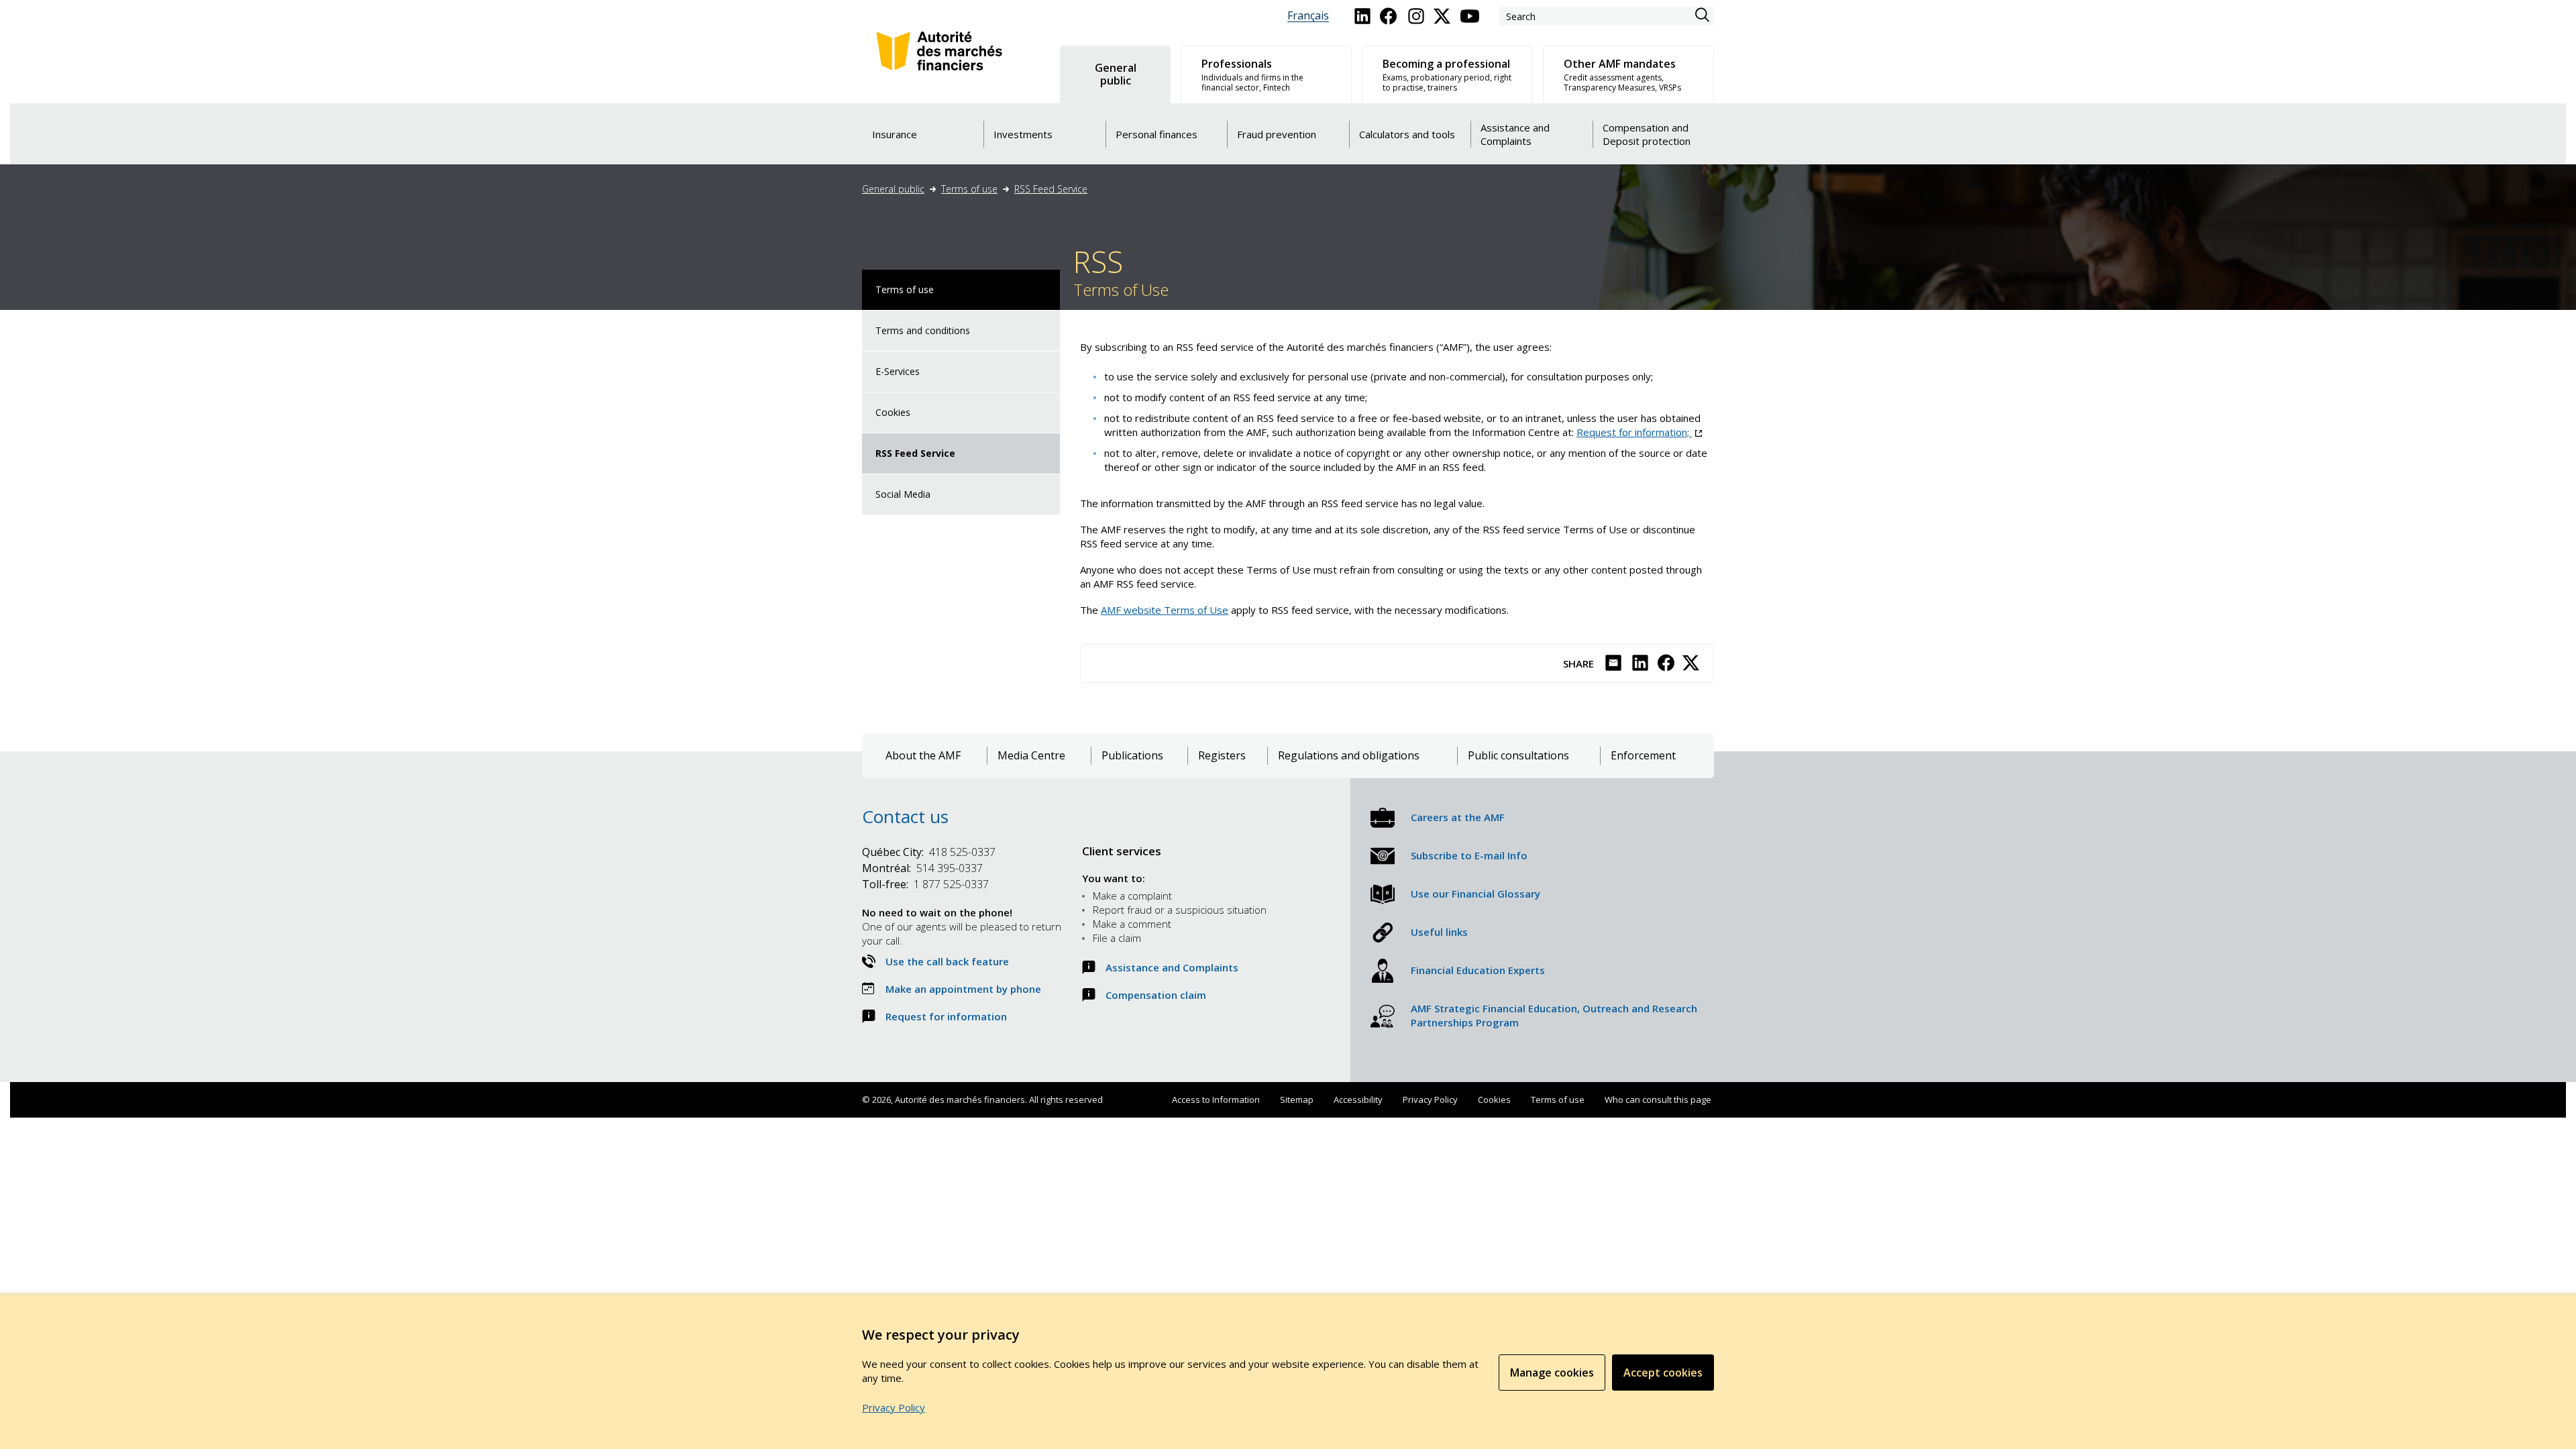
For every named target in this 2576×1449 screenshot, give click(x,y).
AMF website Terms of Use (1165, 610)
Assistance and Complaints (1172, 967)
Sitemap (1297, 1099)
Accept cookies (1663, 1373)
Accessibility (1358, 1099)
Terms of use (969, 189)
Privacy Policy (1430, 1099)
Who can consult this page (1658, 1099)
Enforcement (1643, 756)
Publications (1132, 756)
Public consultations (1518, 756)
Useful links (1439, 932)
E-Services (898, 371)
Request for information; (1639, 432)
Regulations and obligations (1349, 756)
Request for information (946, 1016)
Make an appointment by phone (963, 989)
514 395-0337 (922, 868)
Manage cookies (1552, 1373)
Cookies (893, 412)
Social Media (903, 494)
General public (893, 189)
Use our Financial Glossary (1475, 894)
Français (1308, 16)
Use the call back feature (947, 961)
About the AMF (923, 756)
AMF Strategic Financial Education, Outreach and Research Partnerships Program (1554, 1015)
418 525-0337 (929, 852)
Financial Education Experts (1478, 970)
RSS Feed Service (1051, 189)
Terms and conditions (923, 330)
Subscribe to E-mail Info (1469, 855)
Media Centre (1031, 756)
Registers (1222, 756)
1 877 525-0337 (925, 884)
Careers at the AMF (1458, 817)
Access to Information (1216, 1099)
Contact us (905, 816)
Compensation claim (1156, 995)
